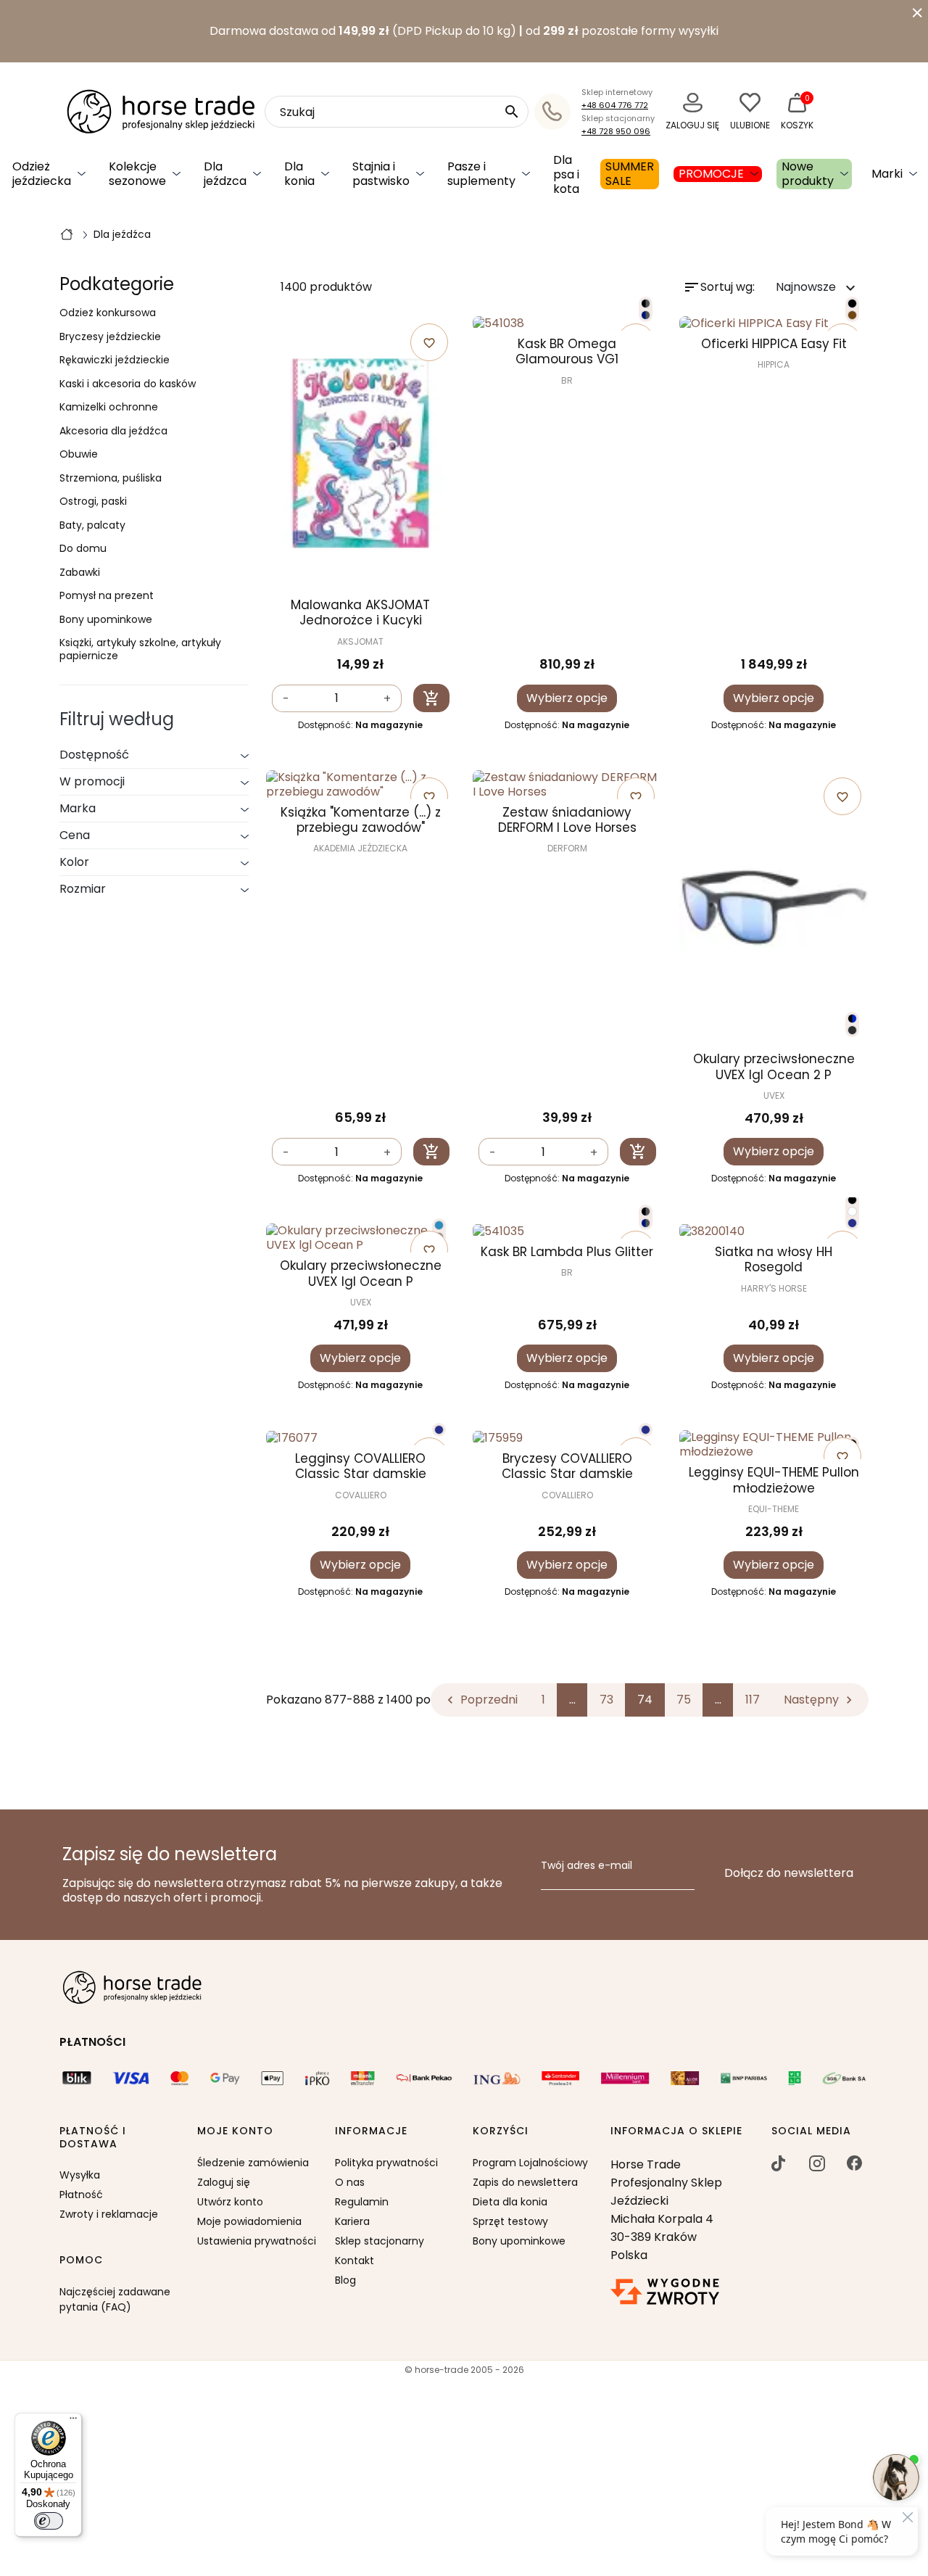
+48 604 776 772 (615, 105)
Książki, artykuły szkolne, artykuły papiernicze (140, 649)
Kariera (352, 2221)
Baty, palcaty (92, 526)
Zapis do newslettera (525, 2182)
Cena (75, 835)
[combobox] (397, 112)
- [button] (286, 699)
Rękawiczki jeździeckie (115, 360)
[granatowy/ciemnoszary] (646, 315)
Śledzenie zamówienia (253, 2163)
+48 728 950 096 (616, 131)
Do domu (83, 549)
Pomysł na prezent (107, 596)
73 (606, 1700)
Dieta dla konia (510, 2202)
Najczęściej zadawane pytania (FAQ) (115, 2299)
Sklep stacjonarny (380, 2241)
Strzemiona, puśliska (111, 479)
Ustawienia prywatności (257, 2241)
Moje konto (235, 2131)
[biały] (852, 1211)
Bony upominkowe (106, 620)
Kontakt (355, 2261)
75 (684, 1700)
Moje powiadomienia (249, 2221)
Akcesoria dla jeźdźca (113, 432)
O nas (350, 2182)
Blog (345, 2280)
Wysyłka (80, 2175)
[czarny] (852, 304)
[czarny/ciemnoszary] (646, 304)
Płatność (81, 2195)
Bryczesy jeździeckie (110, 337)
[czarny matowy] (852, 1030)
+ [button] (387, 699)
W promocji (92, 781)
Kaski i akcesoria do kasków (128, 384)
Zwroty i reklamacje (109, 2214)
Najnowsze (817, 288)
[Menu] (73, 2422)
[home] (67, 234)
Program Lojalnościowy (530, 2163)
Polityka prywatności (386, 2163)
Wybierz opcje (567, 698)
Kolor (74, 862)
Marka (78, 808)
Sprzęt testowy (510, 2221)
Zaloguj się (224, 2182)
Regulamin (362, 2202)
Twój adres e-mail (587, 1866)
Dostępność (94, 755)
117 (753, 1700)
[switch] (49, 2521)
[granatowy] (852, 1223)
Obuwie (79, 455)
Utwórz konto (230, 2202)
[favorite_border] (567, 324)
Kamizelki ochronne (109, 408)
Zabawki (80, 573)
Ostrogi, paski (93, 502)
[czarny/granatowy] (852, 1019)
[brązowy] (852, 315)
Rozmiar (83, 889)
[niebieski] (439, 1225)
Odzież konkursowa (108, 313)
